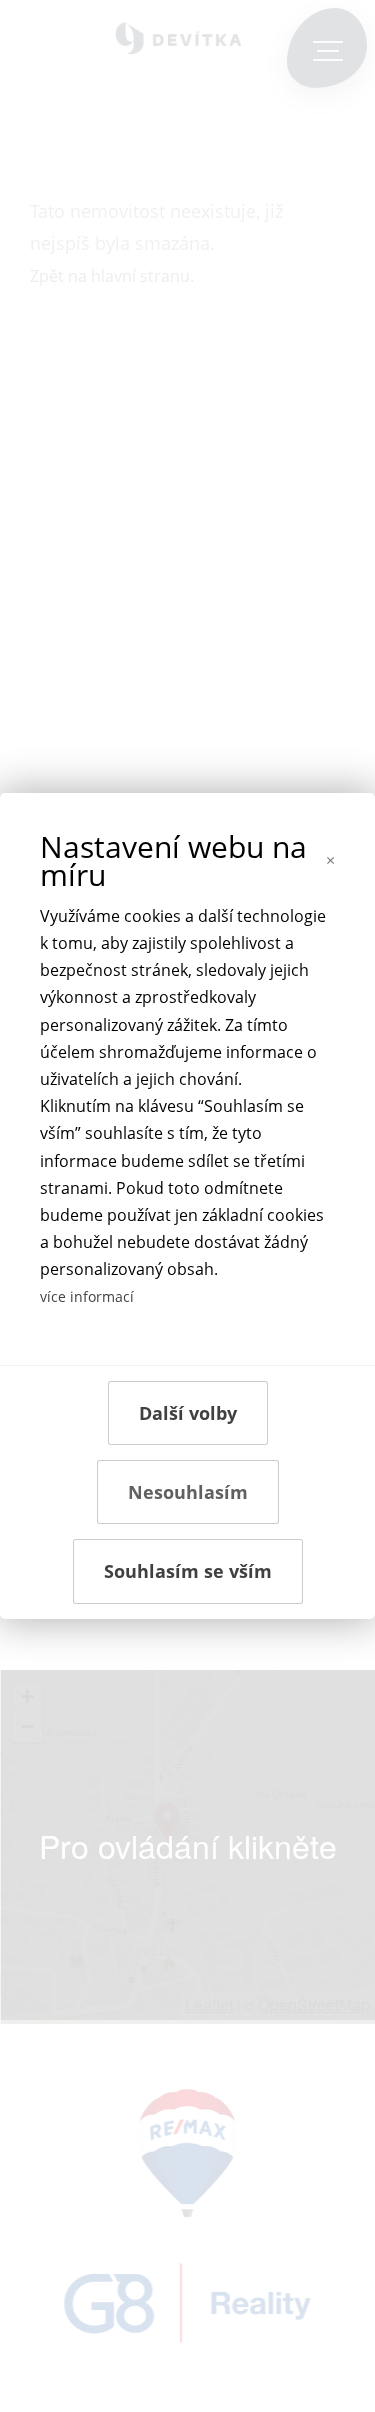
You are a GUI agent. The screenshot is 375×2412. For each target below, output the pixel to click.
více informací (87, 1296)
